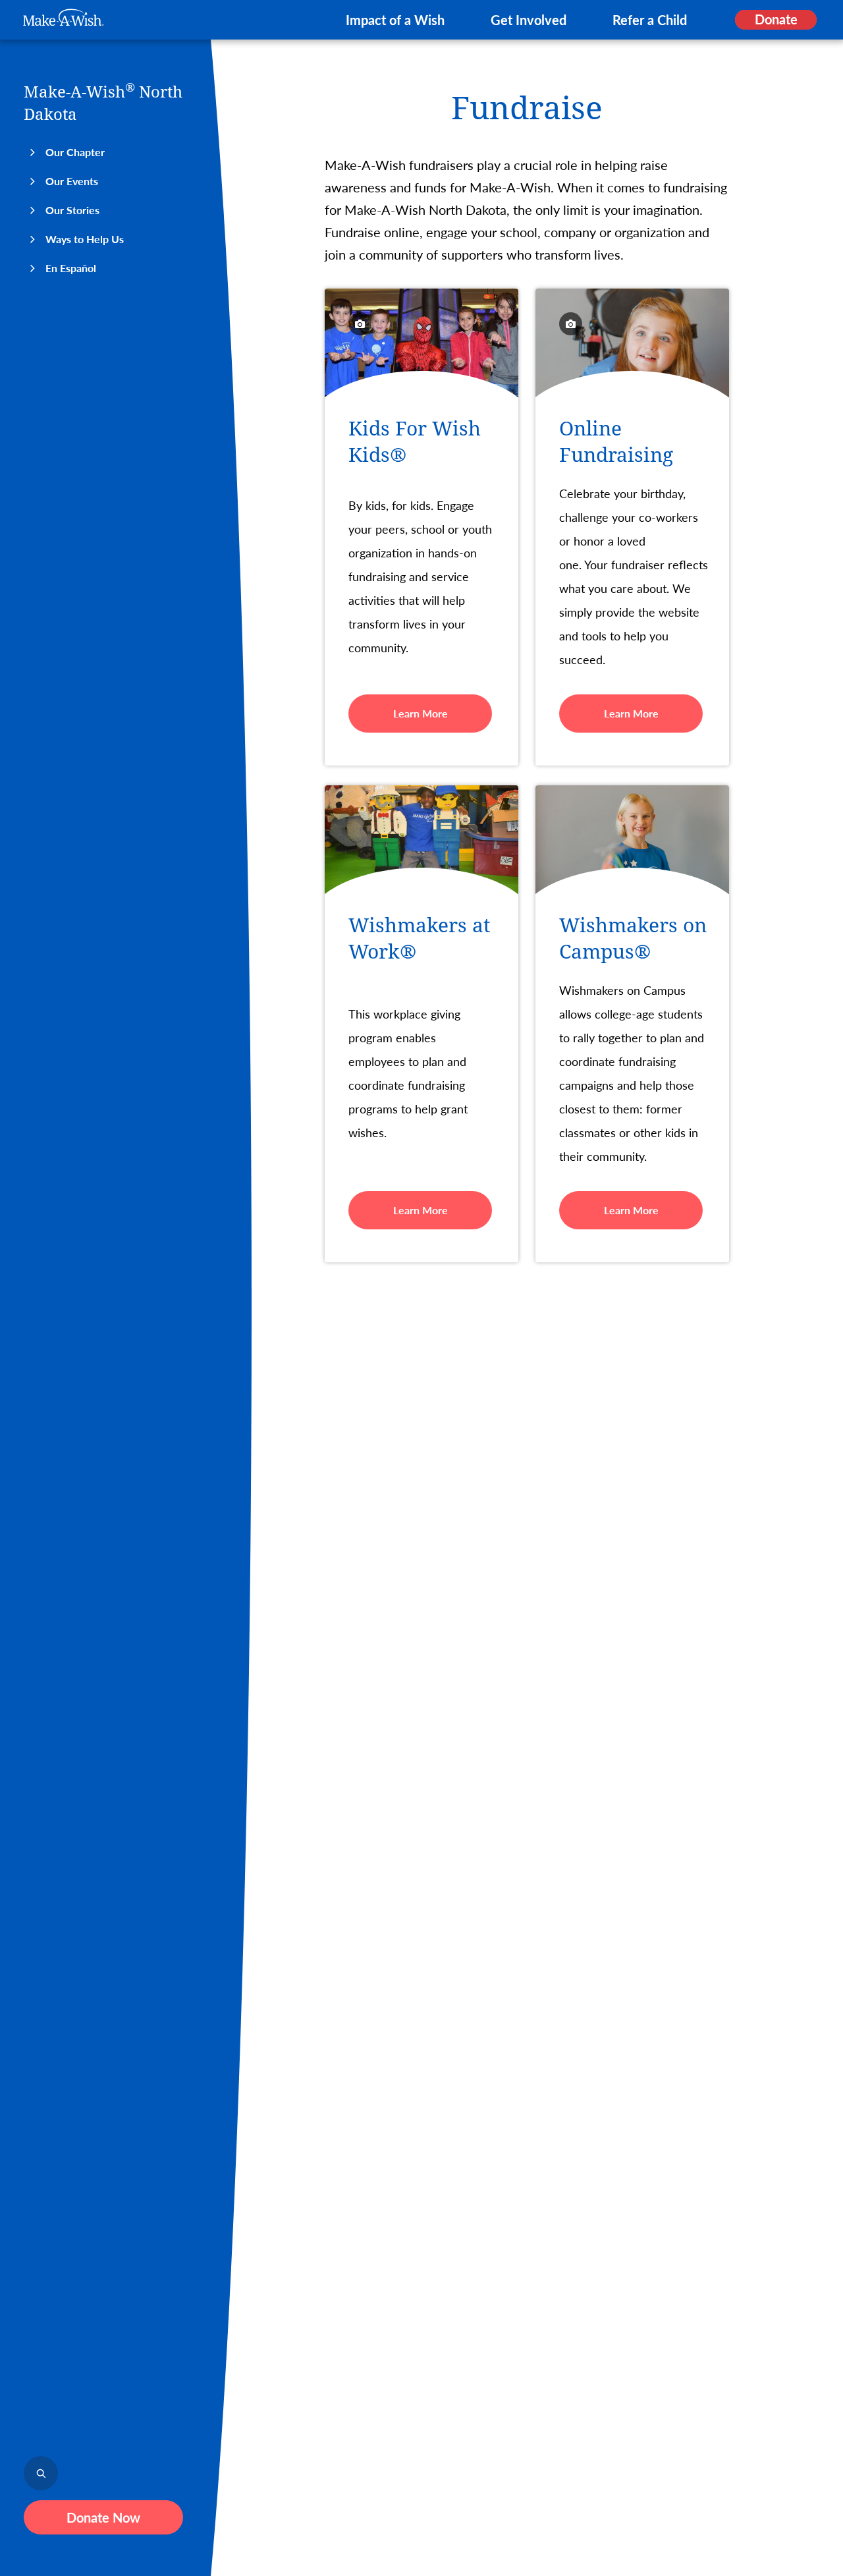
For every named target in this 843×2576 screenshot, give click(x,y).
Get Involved (529, 20)
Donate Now (103, 2517)
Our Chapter (75, 152)
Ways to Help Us (85, 239)
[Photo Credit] (360, 324)
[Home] (64, 17)
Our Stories (72, 210)
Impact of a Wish (395, 20)
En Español (71, 268)
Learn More (421, 713)
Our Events (72, 181)
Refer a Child (650, 20)
